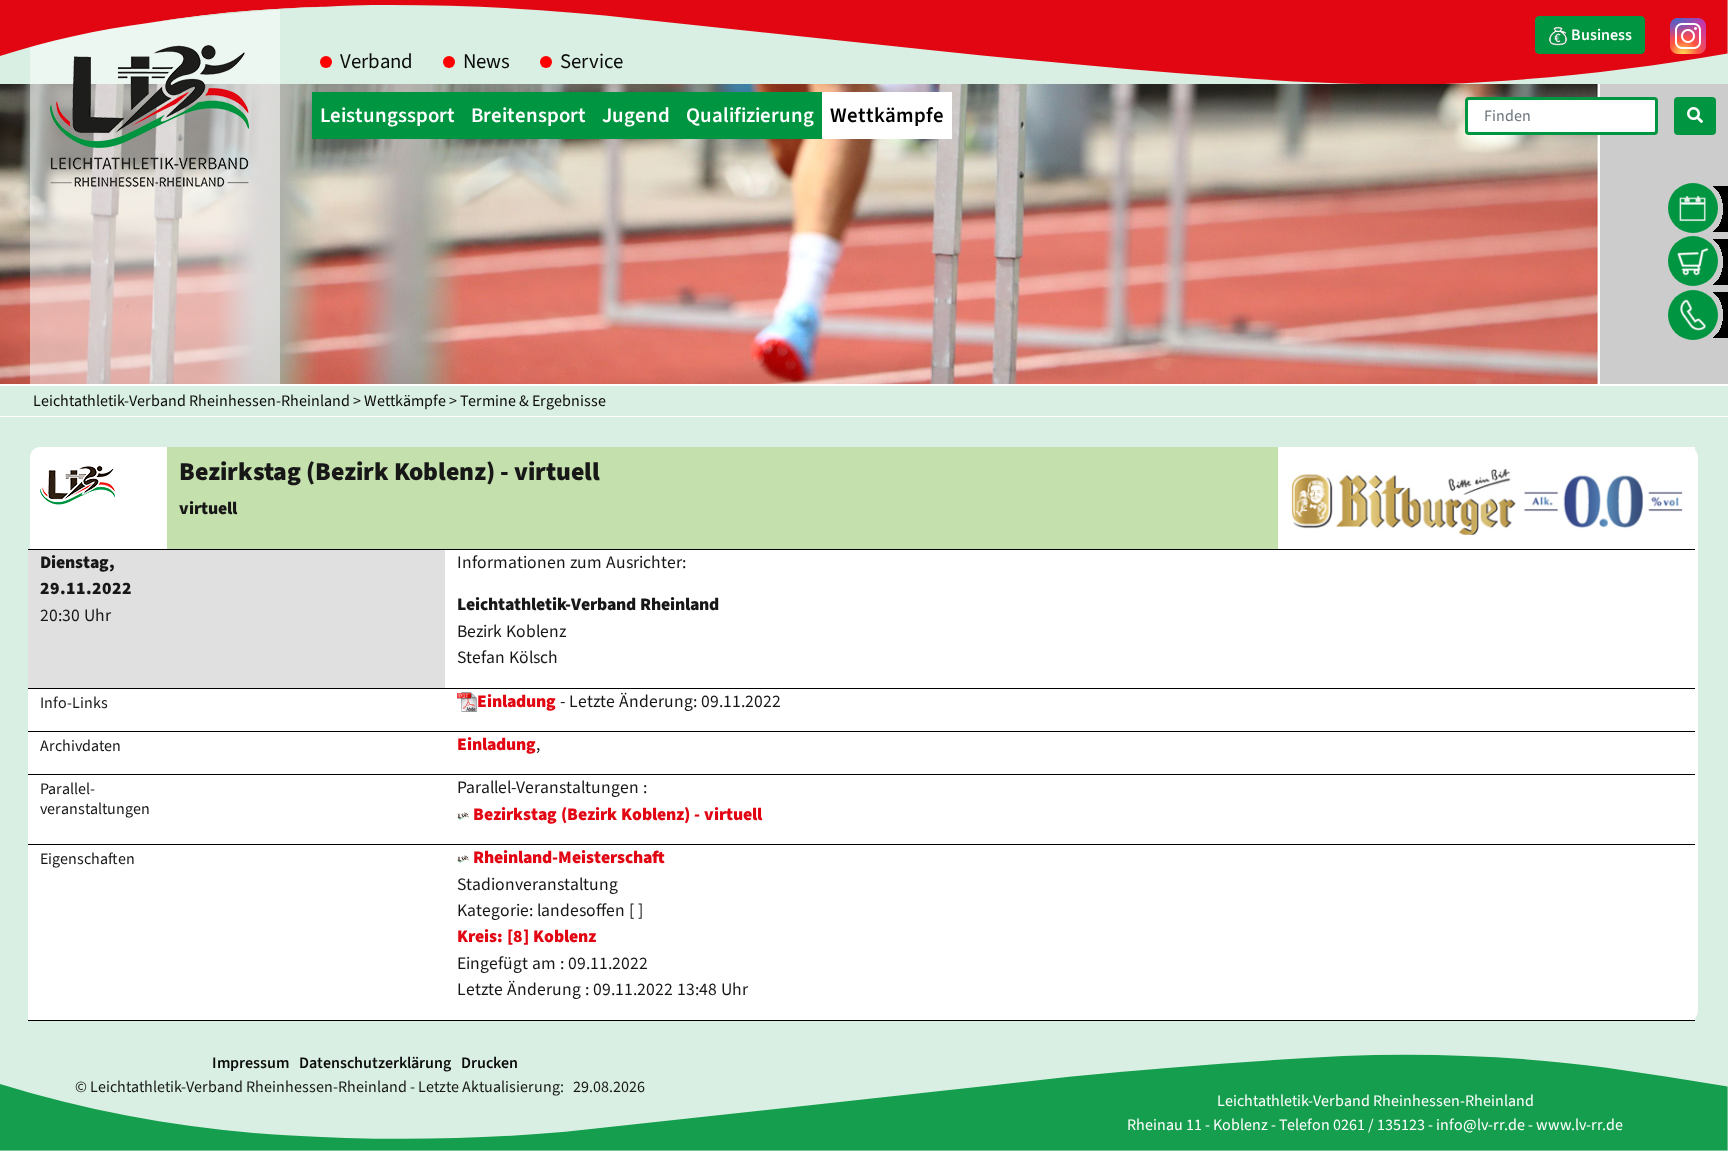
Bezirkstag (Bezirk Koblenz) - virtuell (617, 814)
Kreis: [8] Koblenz (526, 936)
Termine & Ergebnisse (533, 401)
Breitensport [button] (528, 115)
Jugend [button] (636, 115)
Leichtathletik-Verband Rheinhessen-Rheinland (191, 401)
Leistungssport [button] (387, 115)
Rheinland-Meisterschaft (567, 857)
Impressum (250, 1063)
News (486, 61)
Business (1600, 35)
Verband (376, 61)
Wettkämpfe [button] (887, 115)
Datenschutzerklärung (375, 1063)
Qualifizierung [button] (750, 115)
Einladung (516, 701)
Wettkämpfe (405, 401)
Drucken (489, 1063)
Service (591, 61)
